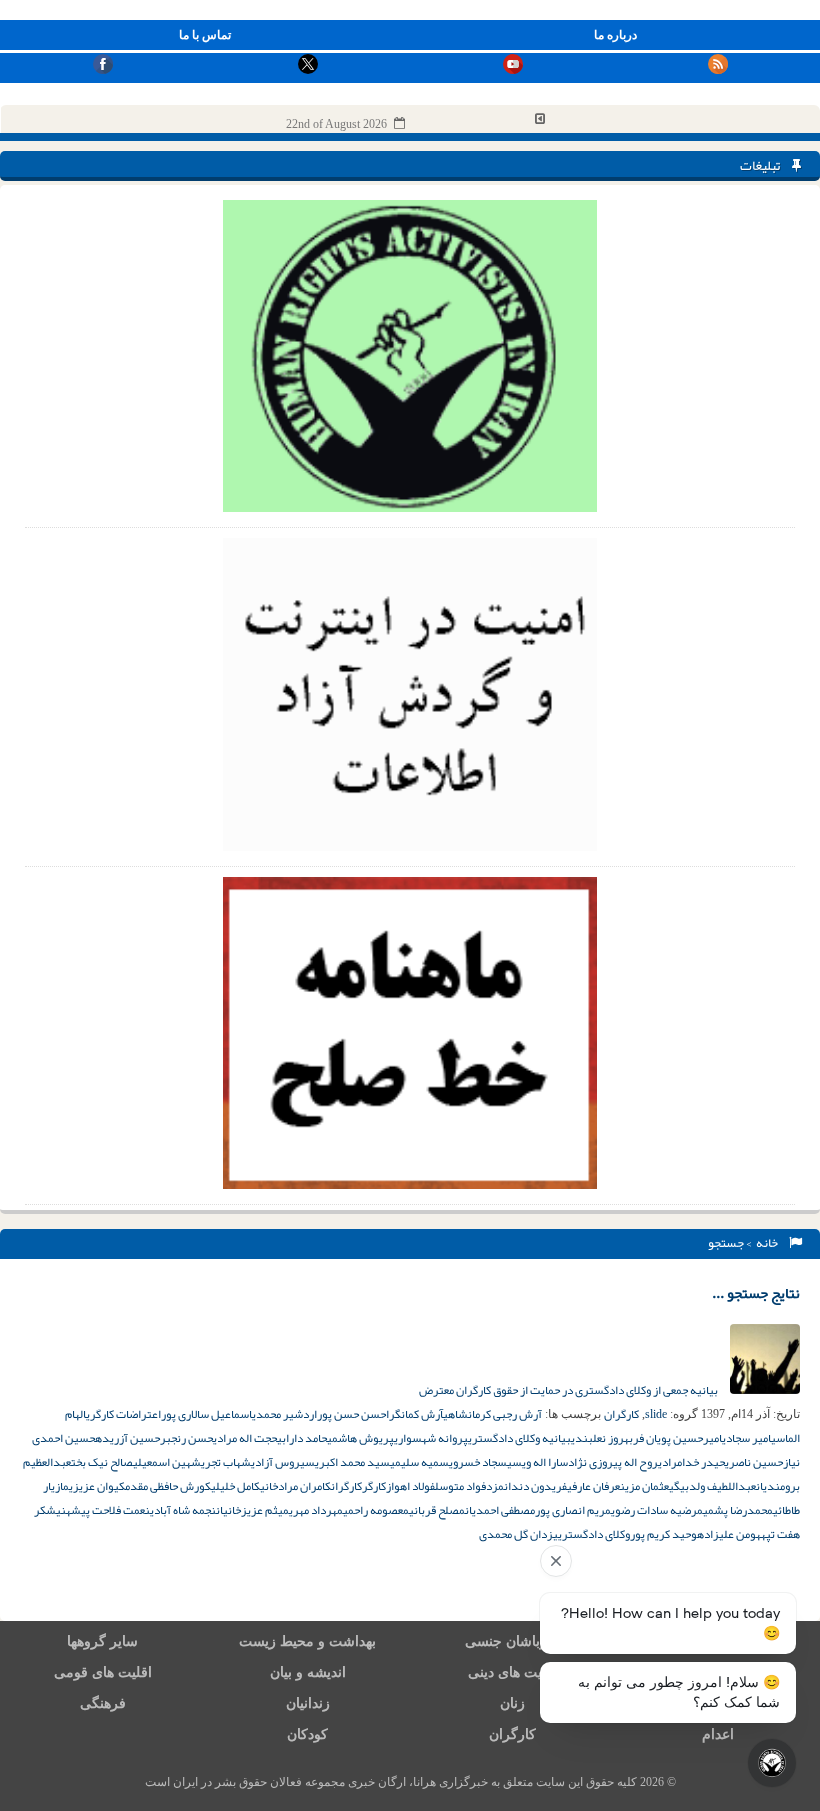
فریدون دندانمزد (526, 1486)
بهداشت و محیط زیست (307, 1641)
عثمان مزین (644, 1486)
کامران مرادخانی (295, 1486)
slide (656, 1414)
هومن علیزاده (729, 1534)
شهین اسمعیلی (167, 1462)
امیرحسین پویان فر (677, 1438)
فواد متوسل (460, 1486)
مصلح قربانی (437, 1510)
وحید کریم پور (663, 1534)
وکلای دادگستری (594, 1534)
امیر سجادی (746, 1438)
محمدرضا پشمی (738, 1510)
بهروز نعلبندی (602, 1438)
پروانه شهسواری (431, 1438)
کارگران (621, 1414)
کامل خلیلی (235, 1486)
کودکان (307, 1734)
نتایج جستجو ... (756, 1293)
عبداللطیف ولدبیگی (712, 1486)
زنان (512, 1703)
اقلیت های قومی (103, 1672)
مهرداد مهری (316, 1510)
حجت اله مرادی (245, 1438)
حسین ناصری (754, 1462)
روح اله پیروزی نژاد (613, 1462)
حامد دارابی (302, 1438)
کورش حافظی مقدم (168, 1486)
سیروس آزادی (283, 1462)
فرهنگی (103, 1703)
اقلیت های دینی (513, 1672)
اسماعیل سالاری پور (206, 1414)
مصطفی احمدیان (500, 1510)
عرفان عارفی (593, 1486)
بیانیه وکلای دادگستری (519, 1438)
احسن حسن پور (353, 1414)
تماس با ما (205, 35)
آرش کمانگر (416, 1414)
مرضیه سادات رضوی (657, 1510)
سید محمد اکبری (352, 1462)
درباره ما (615, 35)
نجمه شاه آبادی (183, 1510)
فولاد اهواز (410, 1486)
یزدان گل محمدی (518, 1534)
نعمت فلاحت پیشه (108, 1510)
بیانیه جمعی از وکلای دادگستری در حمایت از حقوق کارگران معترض (569, 1390)
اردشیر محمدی (284, 1414)
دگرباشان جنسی (513, 1641)
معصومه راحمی (376, 1510)
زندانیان (308, 1703)
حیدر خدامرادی (691, 1462)
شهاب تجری (226, 1462)
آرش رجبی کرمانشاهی (492, 1414)
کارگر (374, 1486)
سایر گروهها (102, 1641)
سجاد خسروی (478, 1462)
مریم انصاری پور (573, 1510)
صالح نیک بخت (102, 1462)
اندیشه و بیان (308, 1672)
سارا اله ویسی (537, 1462)
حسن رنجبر (186, 1438)
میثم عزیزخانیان (252, 1510)
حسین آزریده (127, 1438)
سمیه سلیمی (419, 1462)
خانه (769, 1243)
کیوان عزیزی (97, 1486)
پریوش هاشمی (360, 1438)
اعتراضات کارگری (123, 1414)
